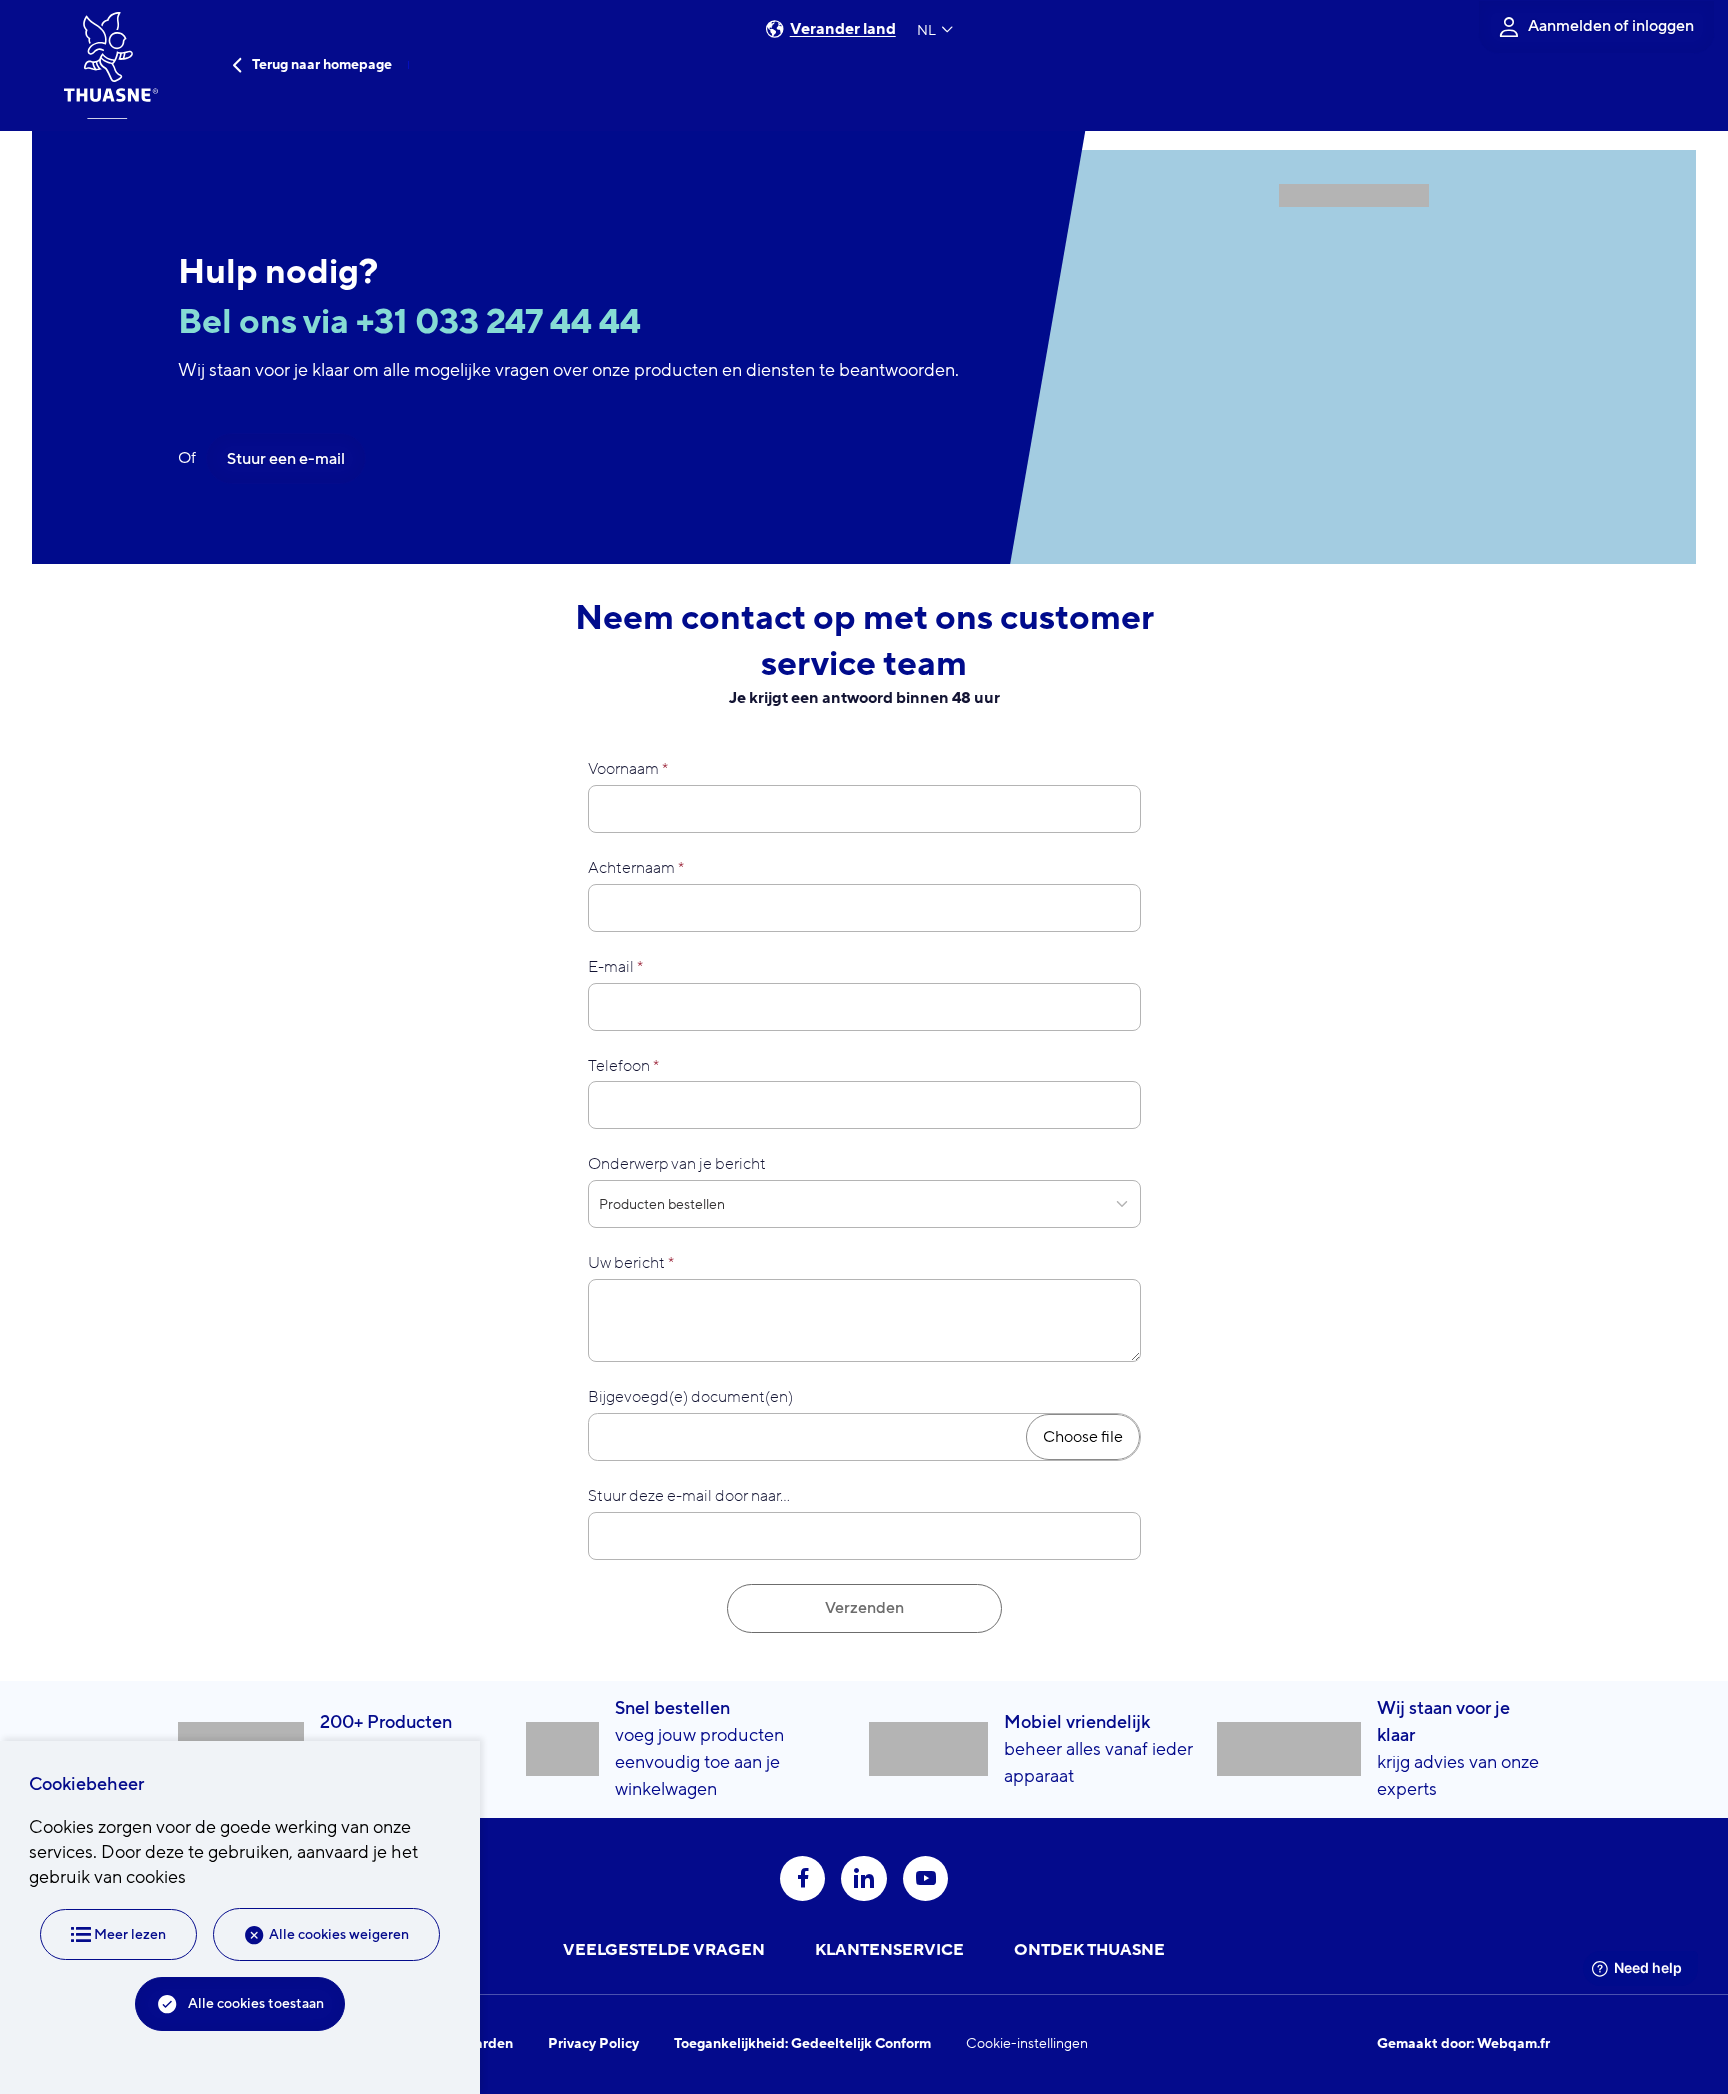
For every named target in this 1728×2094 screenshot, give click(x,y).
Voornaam (623, 769)
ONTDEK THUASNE (1089, 1950)
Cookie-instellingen (1027, 2044)
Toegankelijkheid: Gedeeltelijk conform (802, 2044)
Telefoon (619, 1066)
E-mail (611, 967)
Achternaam (631, 868)
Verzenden (864, 1608)
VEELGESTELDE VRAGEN (664, 1950)
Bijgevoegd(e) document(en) (690, 1397)
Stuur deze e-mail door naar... (689, 1496)
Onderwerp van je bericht (677, 1164)
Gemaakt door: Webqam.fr (1463, 2044)
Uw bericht (626, 1263)
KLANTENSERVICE (889, 1950)
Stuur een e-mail (286, 459)
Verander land (843, 30)
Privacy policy (593, 2044)
